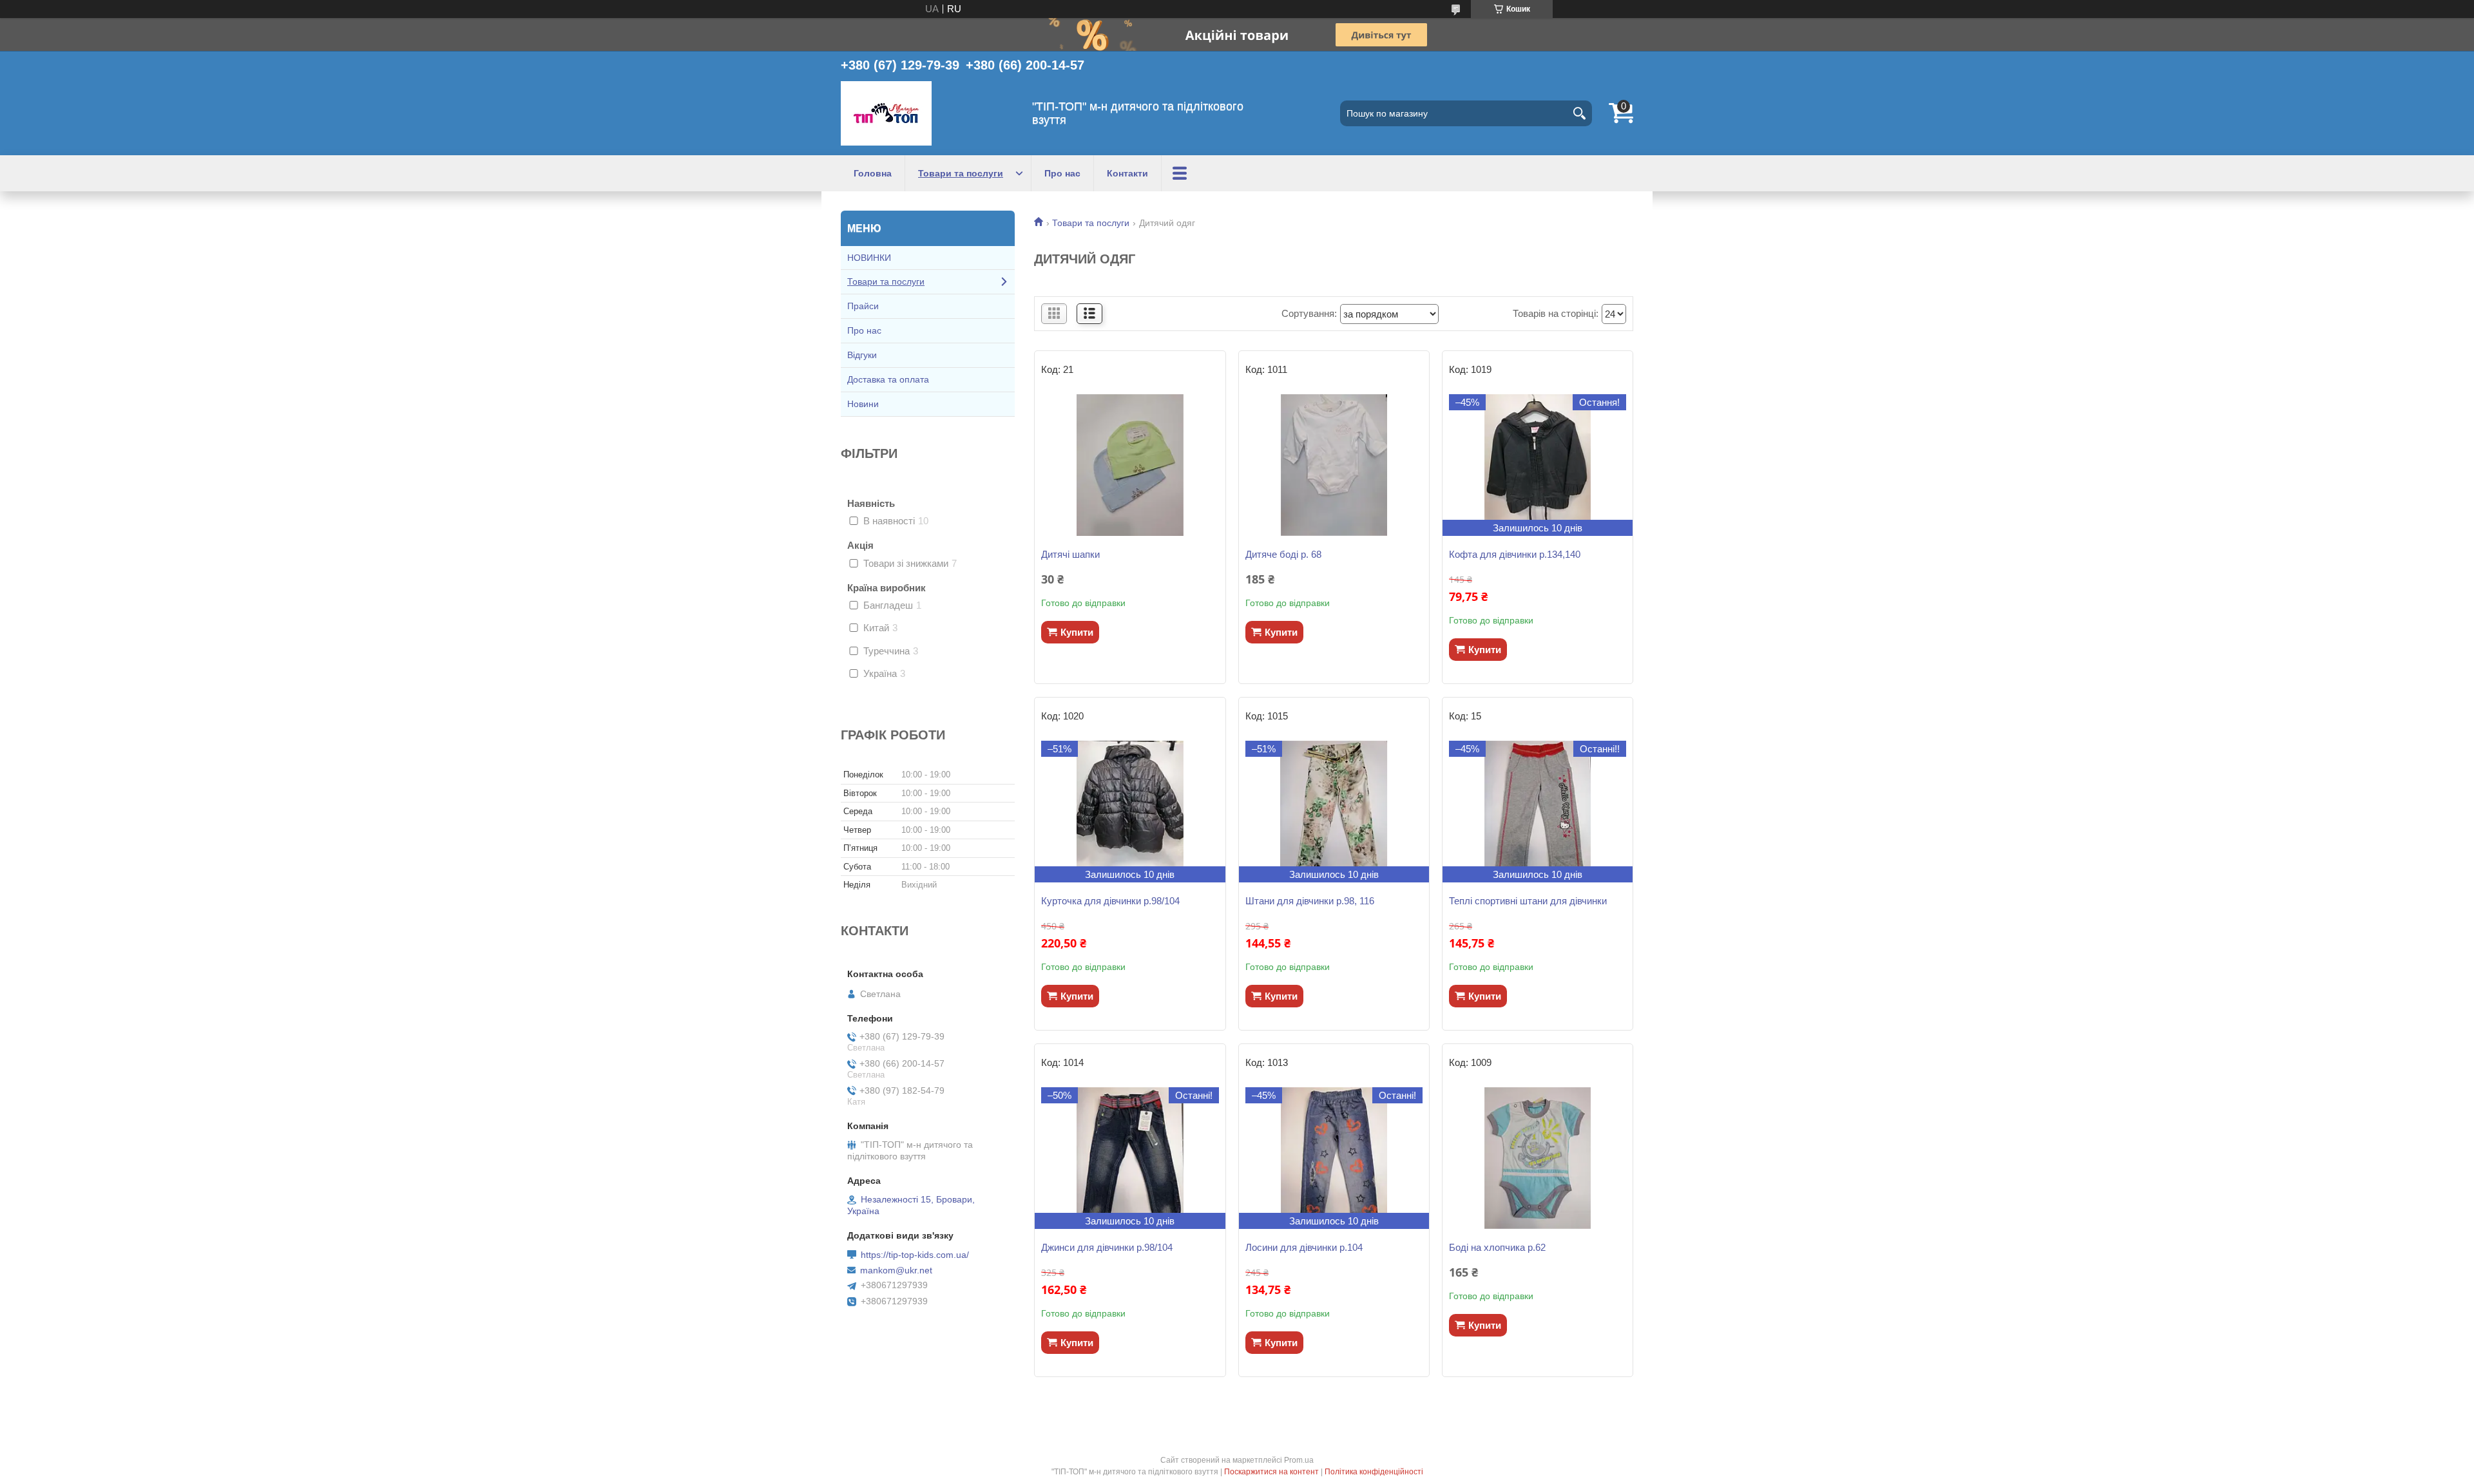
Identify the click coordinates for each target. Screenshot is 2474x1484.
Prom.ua (1299, 1460)
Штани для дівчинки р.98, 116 (1310, 901)
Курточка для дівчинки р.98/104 (1110, 901)
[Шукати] (1579, 113)
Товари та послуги (961, 173)
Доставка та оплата (888, 379)
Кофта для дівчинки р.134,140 (1515, 554)
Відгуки (862, 355)
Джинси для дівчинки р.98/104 (1107, 1247)
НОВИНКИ (869, 258)
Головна (873, 173)
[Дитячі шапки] (1130, 465)
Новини (863, 404)
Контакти (1127, 173)
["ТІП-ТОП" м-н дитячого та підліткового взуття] (886, 113)
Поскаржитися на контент (1271, 1472)
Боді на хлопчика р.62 (1497, 1247)
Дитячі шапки (1070, 554)
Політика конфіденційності (1374, 1472)
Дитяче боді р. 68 (1283, 554)
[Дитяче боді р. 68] (1334, 465)
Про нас (1062, 173)
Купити (1077, 632)
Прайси (863, 306)
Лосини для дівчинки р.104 (1304, 1247)
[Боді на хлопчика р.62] (1538, 1158)
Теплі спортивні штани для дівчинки (1528, 901)
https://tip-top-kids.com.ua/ (915, 1255)
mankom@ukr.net (896, 1270)
